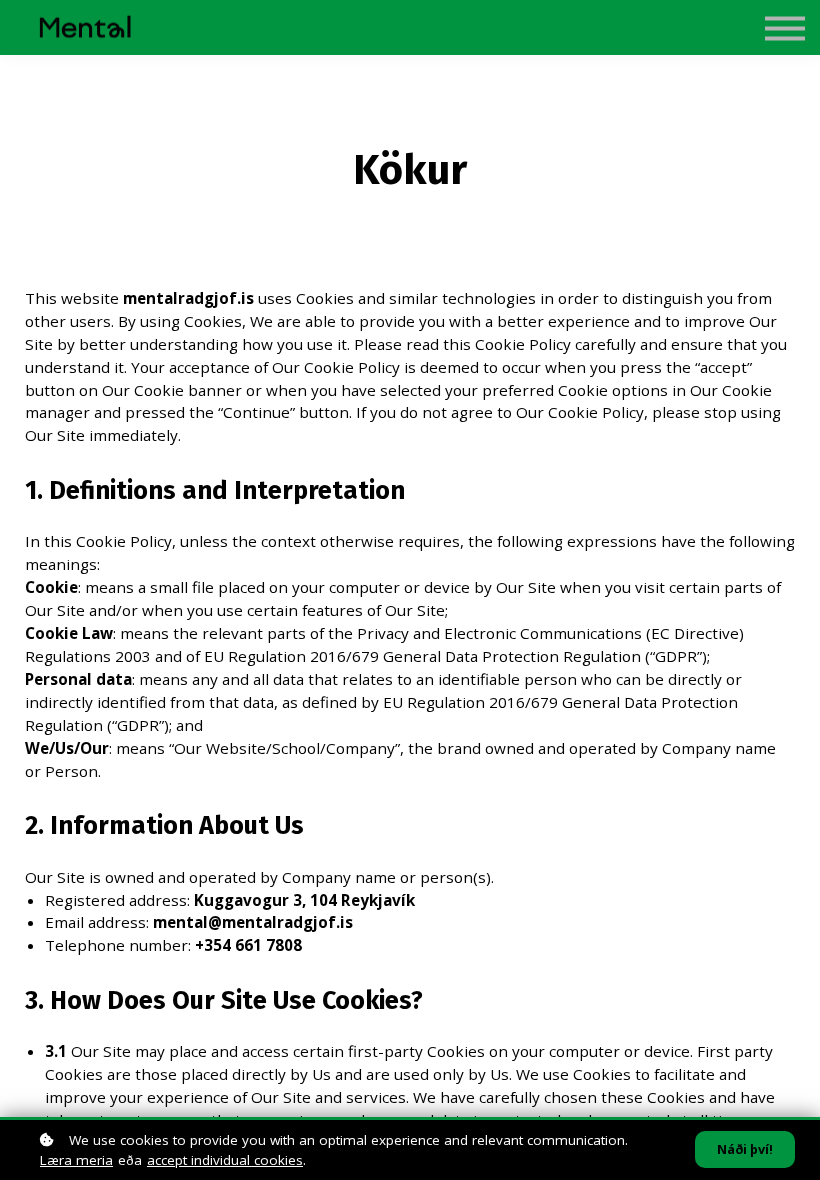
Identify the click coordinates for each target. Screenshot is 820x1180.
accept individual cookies (225, 1160)
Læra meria (76, 1160)
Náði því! (745, 1149)
